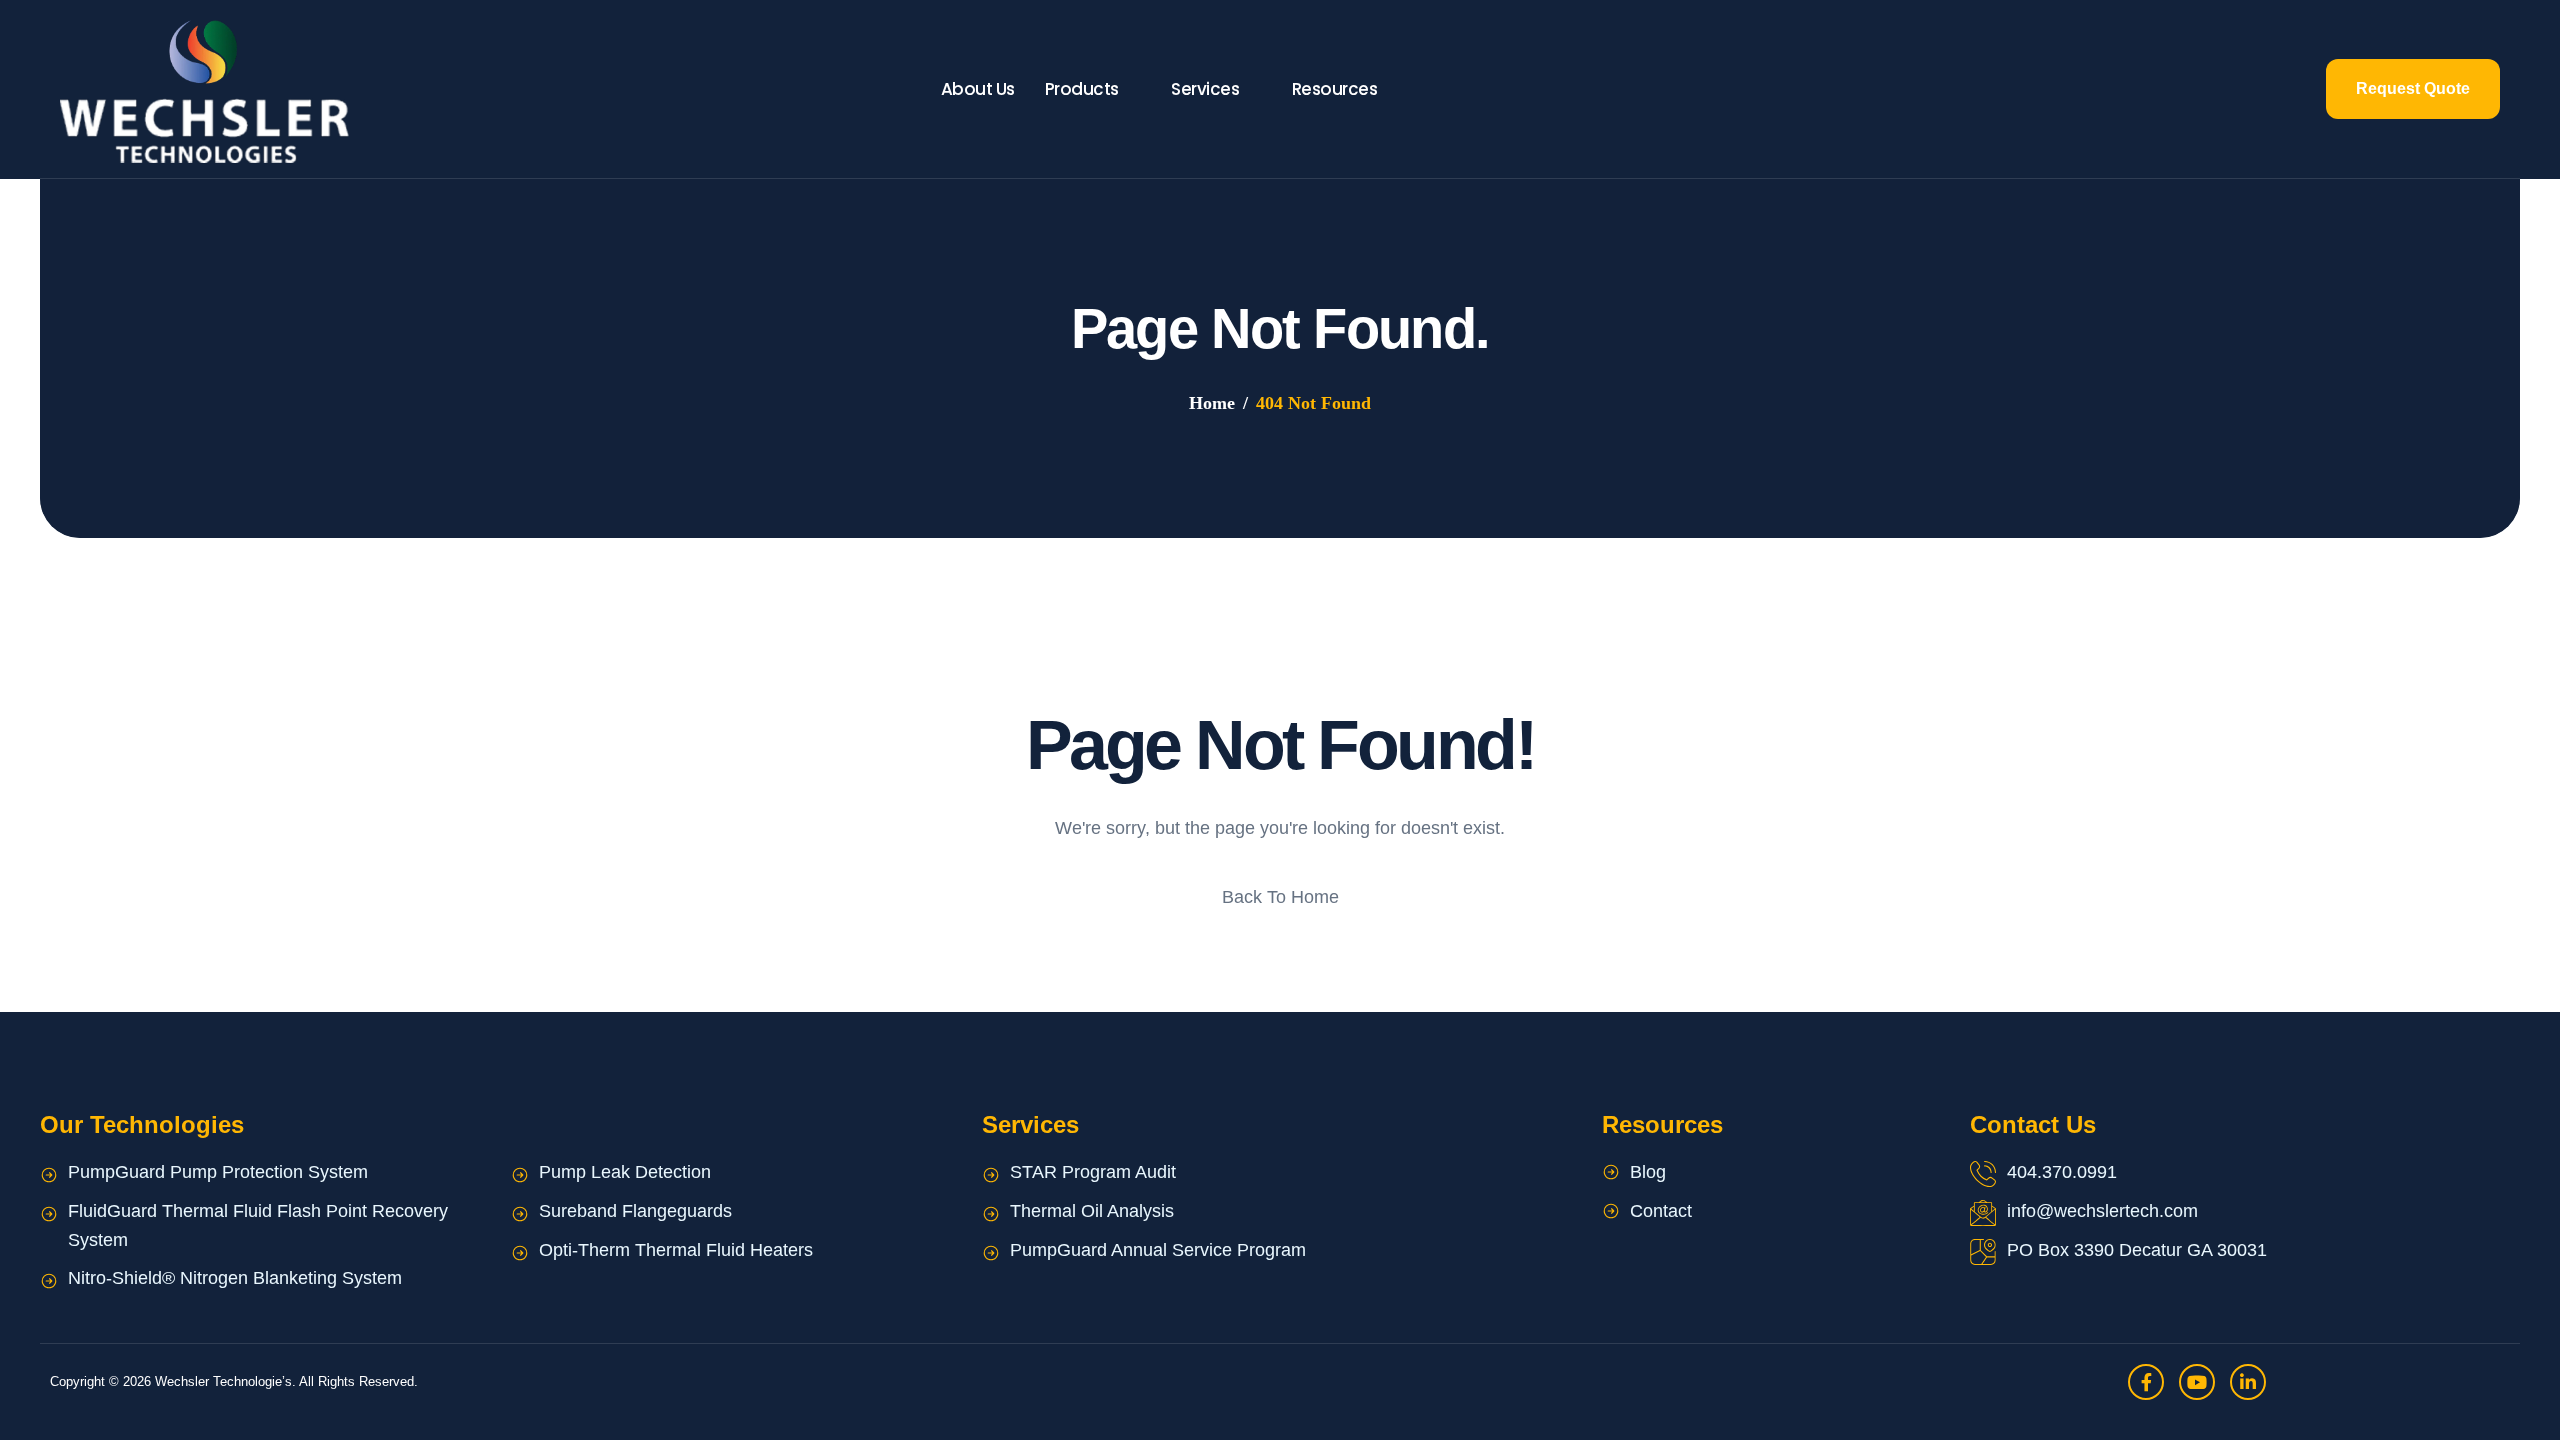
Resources (1334, 89)
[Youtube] (2197, 1382)
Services (1205, 89)
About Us (978, 89)
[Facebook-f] (2146, 1382)
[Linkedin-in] (2248, 1382)
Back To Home (1280, 897)
